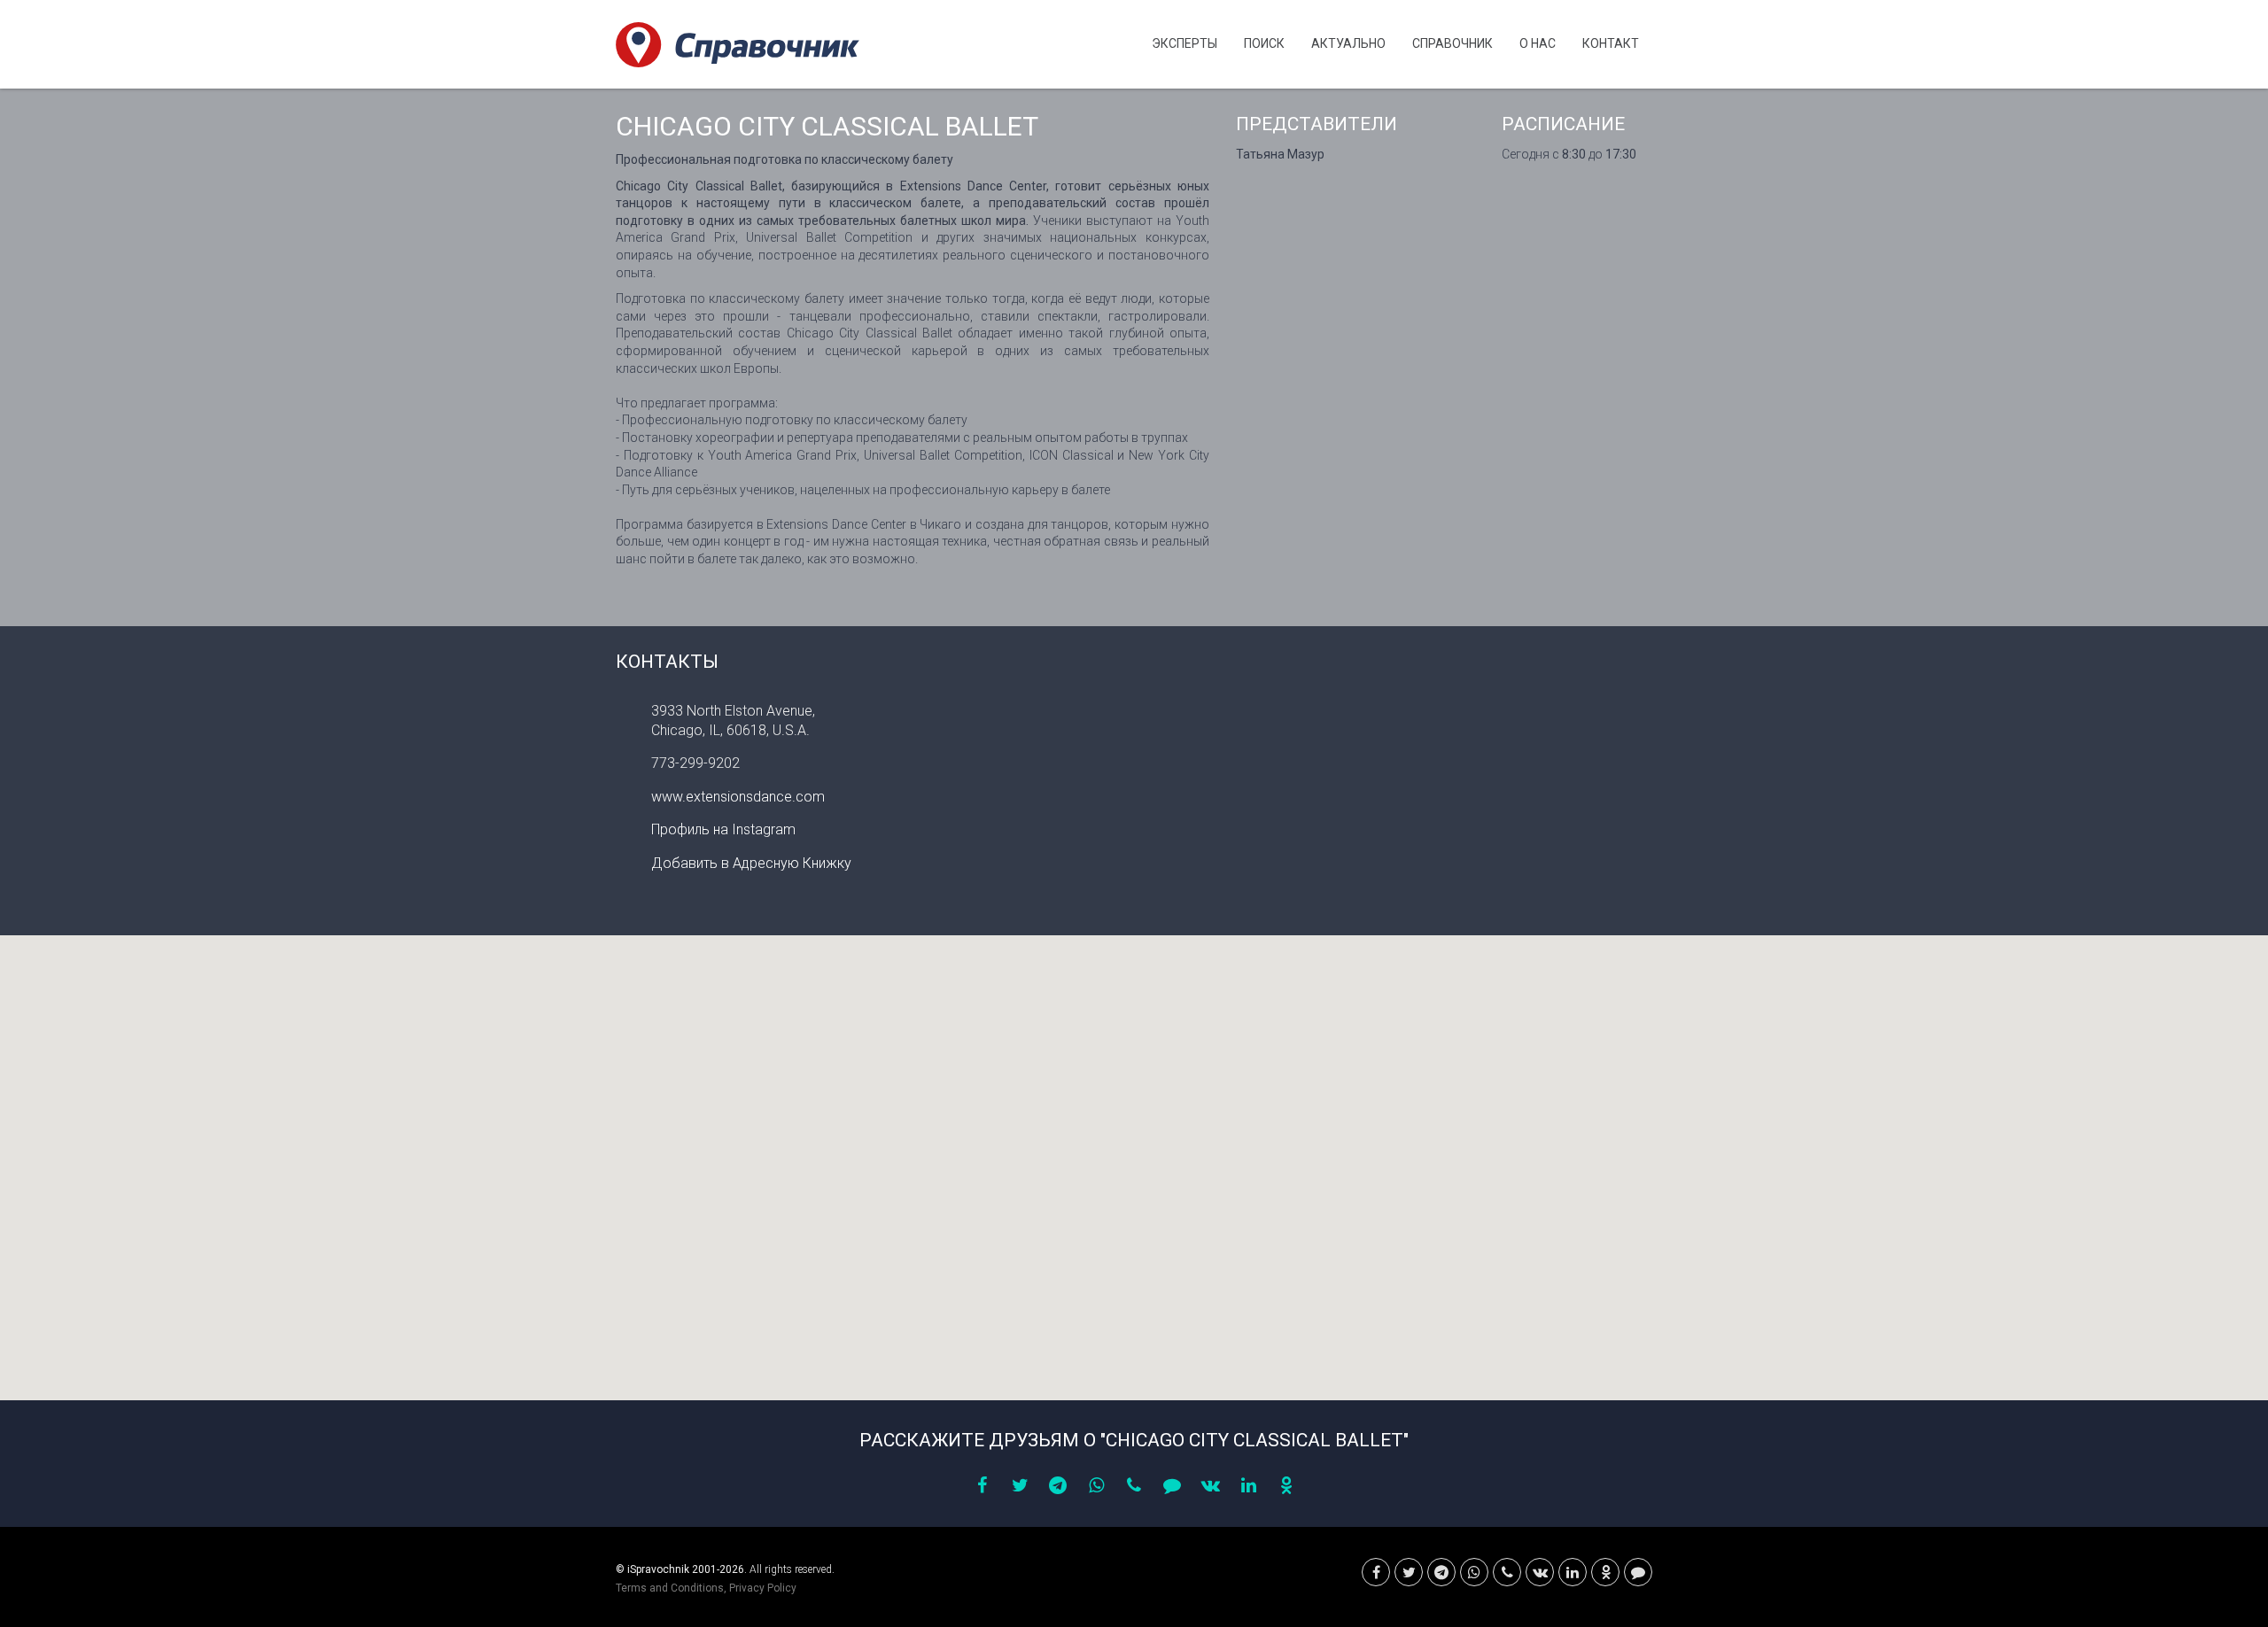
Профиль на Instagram (723, 829)
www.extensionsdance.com (738, 797)
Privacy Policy (763, 1588)
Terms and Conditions (670, 1588)
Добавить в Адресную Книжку (751, 863)
